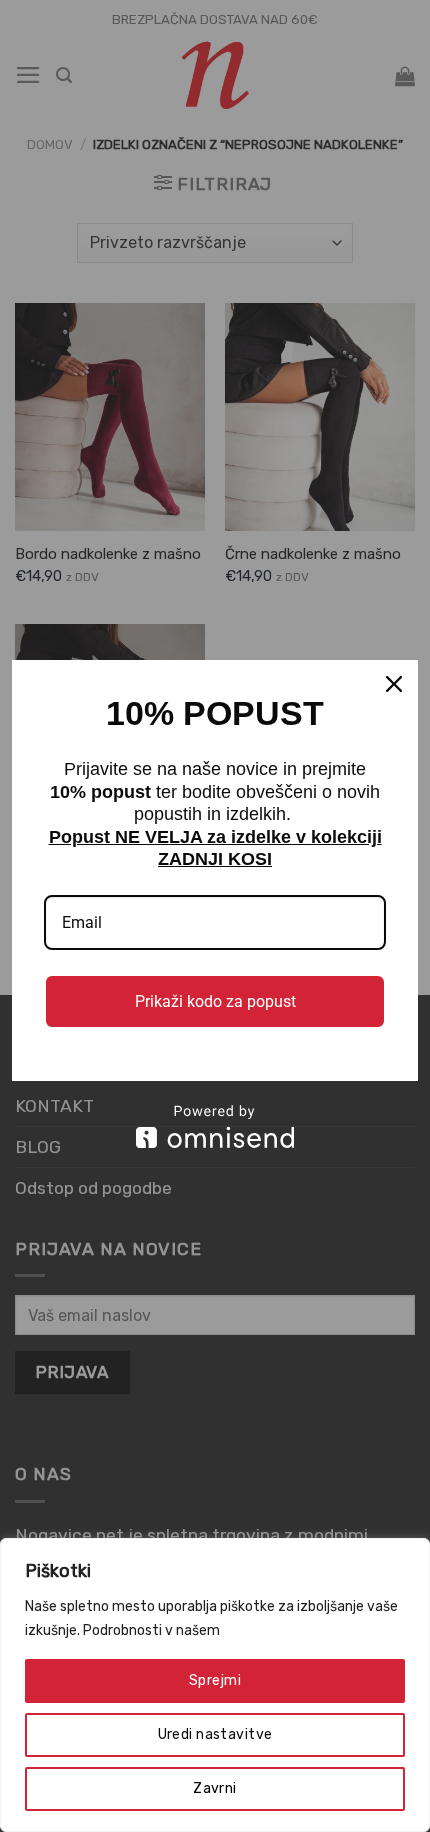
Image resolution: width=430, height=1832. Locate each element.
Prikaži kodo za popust (215, 1001)
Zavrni (215, 1788)
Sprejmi (215, 1680)
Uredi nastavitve (215, 1734)
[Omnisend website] (215, 1126)
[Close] (394, 684)
